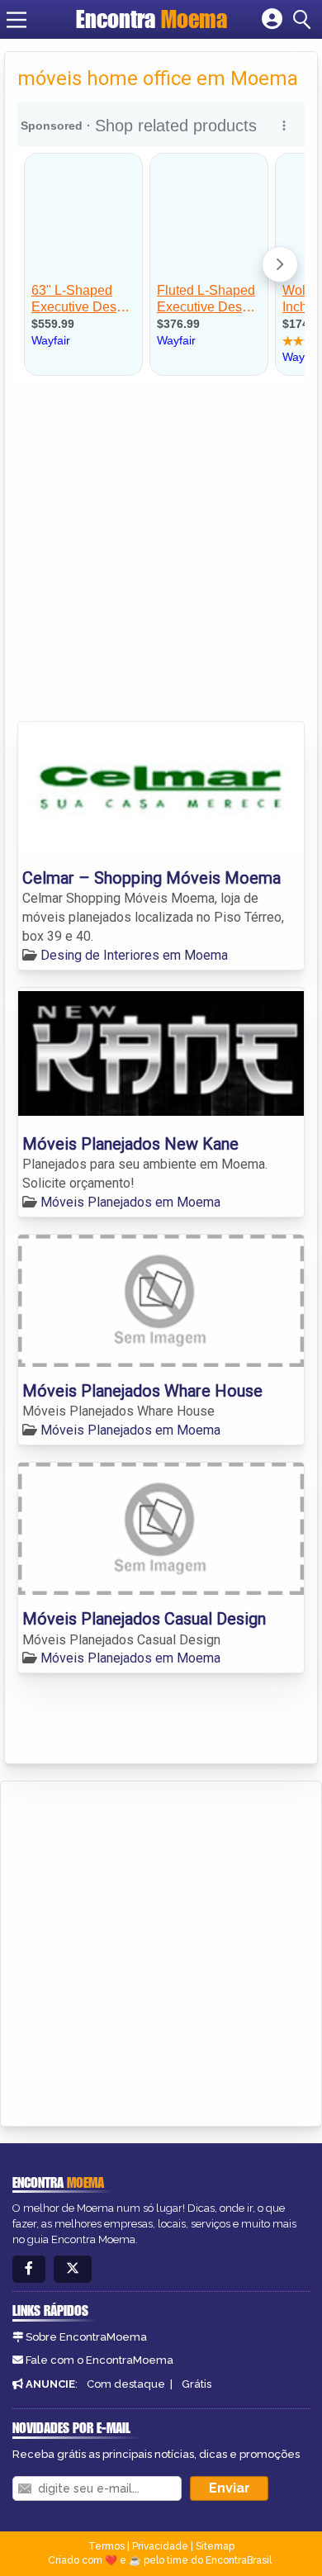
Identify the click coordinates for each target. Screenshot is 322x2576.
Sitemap (215, 2546)
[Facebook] (29, 2269)
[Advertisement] (161, 552)
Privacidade (160, 2546)
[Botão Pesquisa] (305, 20)
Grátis (197, 2384)
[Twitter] (73, 2269)
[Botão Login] (272, 20)
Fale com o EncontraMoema (99, 2360)
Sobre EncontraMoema (86, 2337)
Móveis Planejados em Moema (130, 1202)
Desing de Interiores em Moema (134, 955)
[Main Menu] (17, 20)
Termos (107, 2546)
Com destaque (126, 2384)
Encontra (152, 19)
